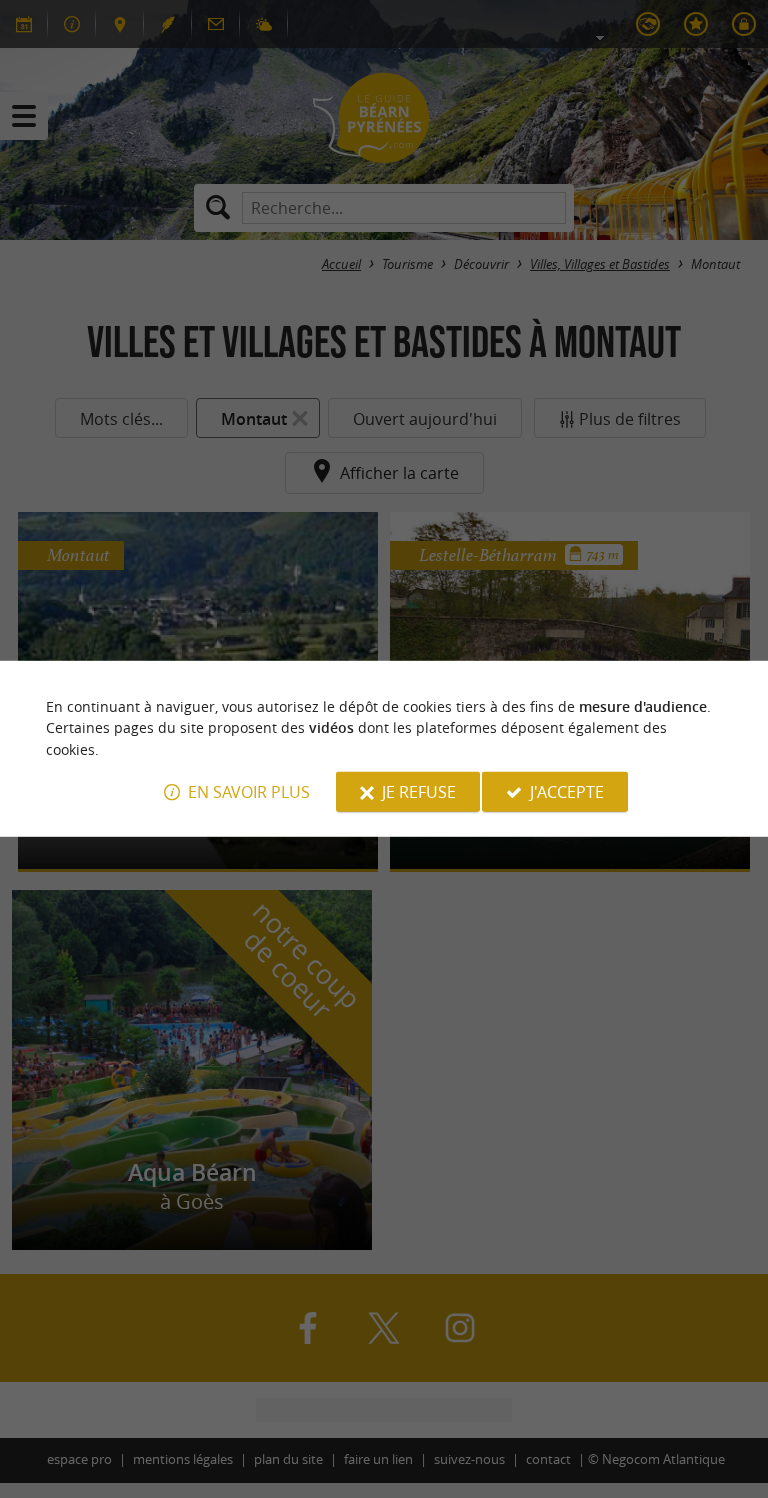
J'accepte (567, 792)
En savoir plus (249, 792)
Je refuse (419, 792)
